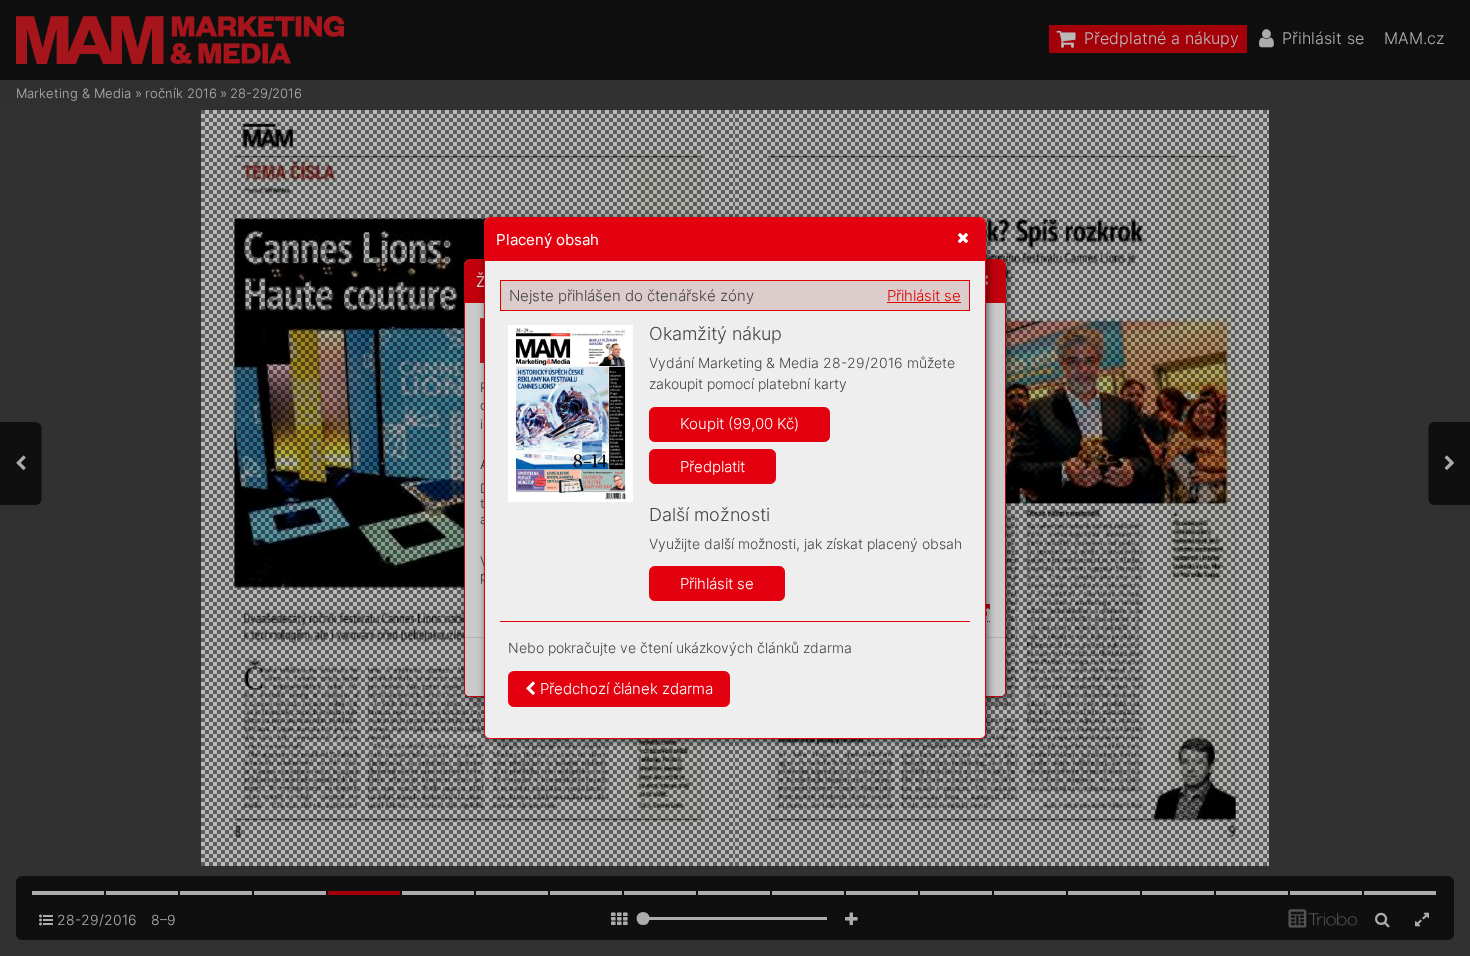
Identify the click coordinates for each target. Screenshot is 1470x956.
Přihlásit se (924, 295)
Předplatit (712, 466)
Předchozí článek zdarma (624, 688)
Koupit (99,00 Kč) (739, 423)
